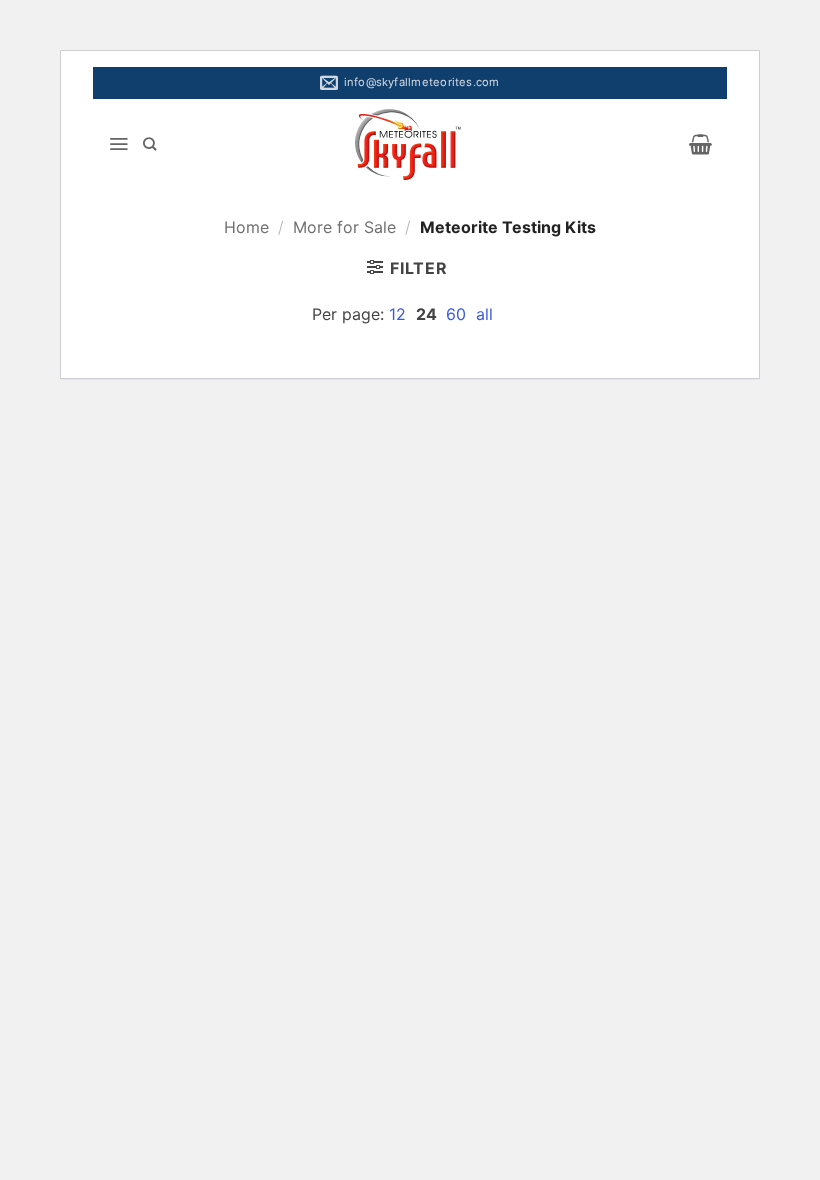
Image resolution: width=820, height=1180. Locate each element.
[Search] (149, 144)
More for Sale (344, 227)
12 (400, 314)
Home (246, 227)
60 (458, 314)
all (484, 314)
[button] (118, 144)
